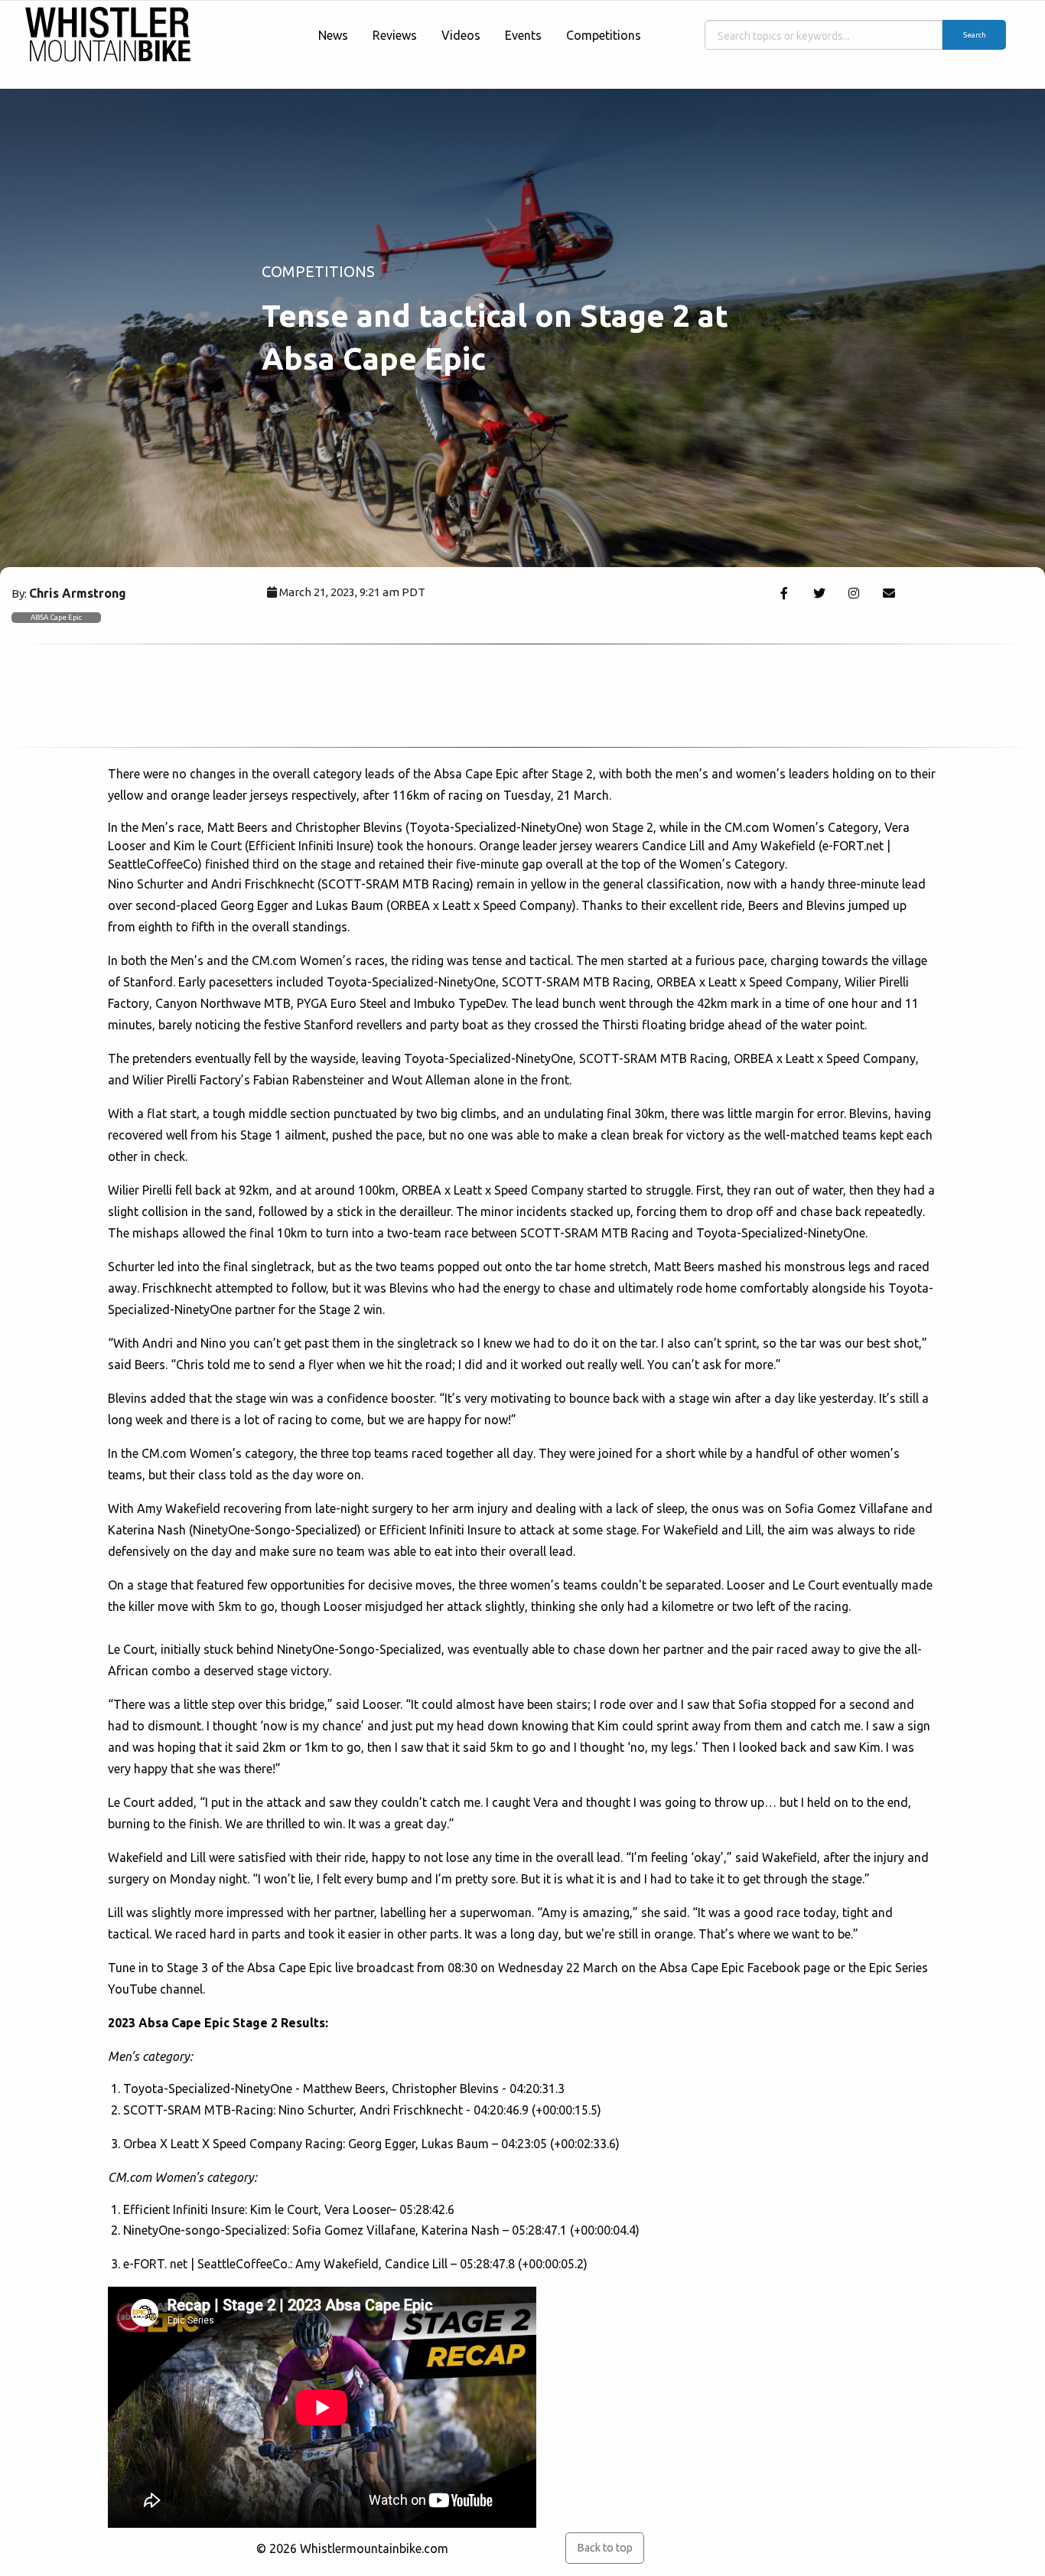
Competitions (604, 35)
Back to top (605, 2548)
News (333, 35)
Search (975, 35)
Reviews (395, 35)
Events (523, 35)
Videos (461, 35)
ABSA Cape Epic (56, 617)
